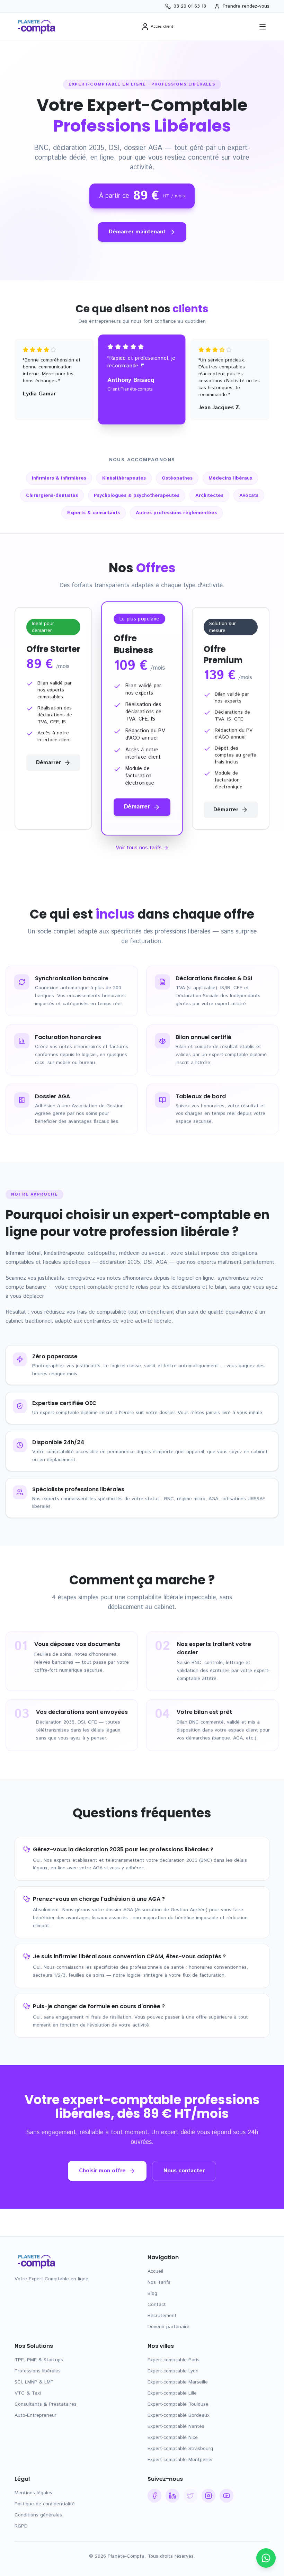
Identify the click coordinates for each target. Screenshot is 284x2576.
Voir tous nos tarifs (139, 848)
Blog (152, 2293)
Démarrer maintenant (137, 232)
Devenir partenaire (168, 2327)
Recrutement (162, 2316)
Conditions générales (38, 2515)
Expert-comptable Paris (174, 2360)
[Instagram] (208, 2496)
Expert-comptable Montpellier (180, 2460)
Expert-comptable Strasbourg (180, 2449)
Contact (157, 2305)
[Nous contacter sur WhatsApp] (266, 2558)
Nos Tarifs (159, 2282)
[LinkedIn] (172, 2496)
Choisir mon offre (102, 2171)
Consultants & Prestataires (46, 2404)
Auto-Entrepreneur (35, 2415)
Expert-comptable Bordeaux (179, 2415)
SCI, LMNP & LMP (34, 2382)
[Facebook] (154, 2496)
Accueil (155, 2271)
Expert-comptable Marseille (178, 2382)
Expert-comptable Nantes (176, 2426)
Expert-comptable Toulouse (178, 2404)
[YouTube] (227, 2496)
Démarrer (48, 763)
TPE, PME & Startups (39, 2360)
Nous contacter (184, 2171)
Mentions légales (33, 2493)
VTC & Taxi (28, 2393)
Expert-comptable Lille (172, 2393)
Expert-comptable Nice (173, 2438)
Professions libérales (38, 2371)
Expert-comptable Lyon (173, 2371)
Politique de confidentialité (45, 2504)
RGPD (21, 2526)
